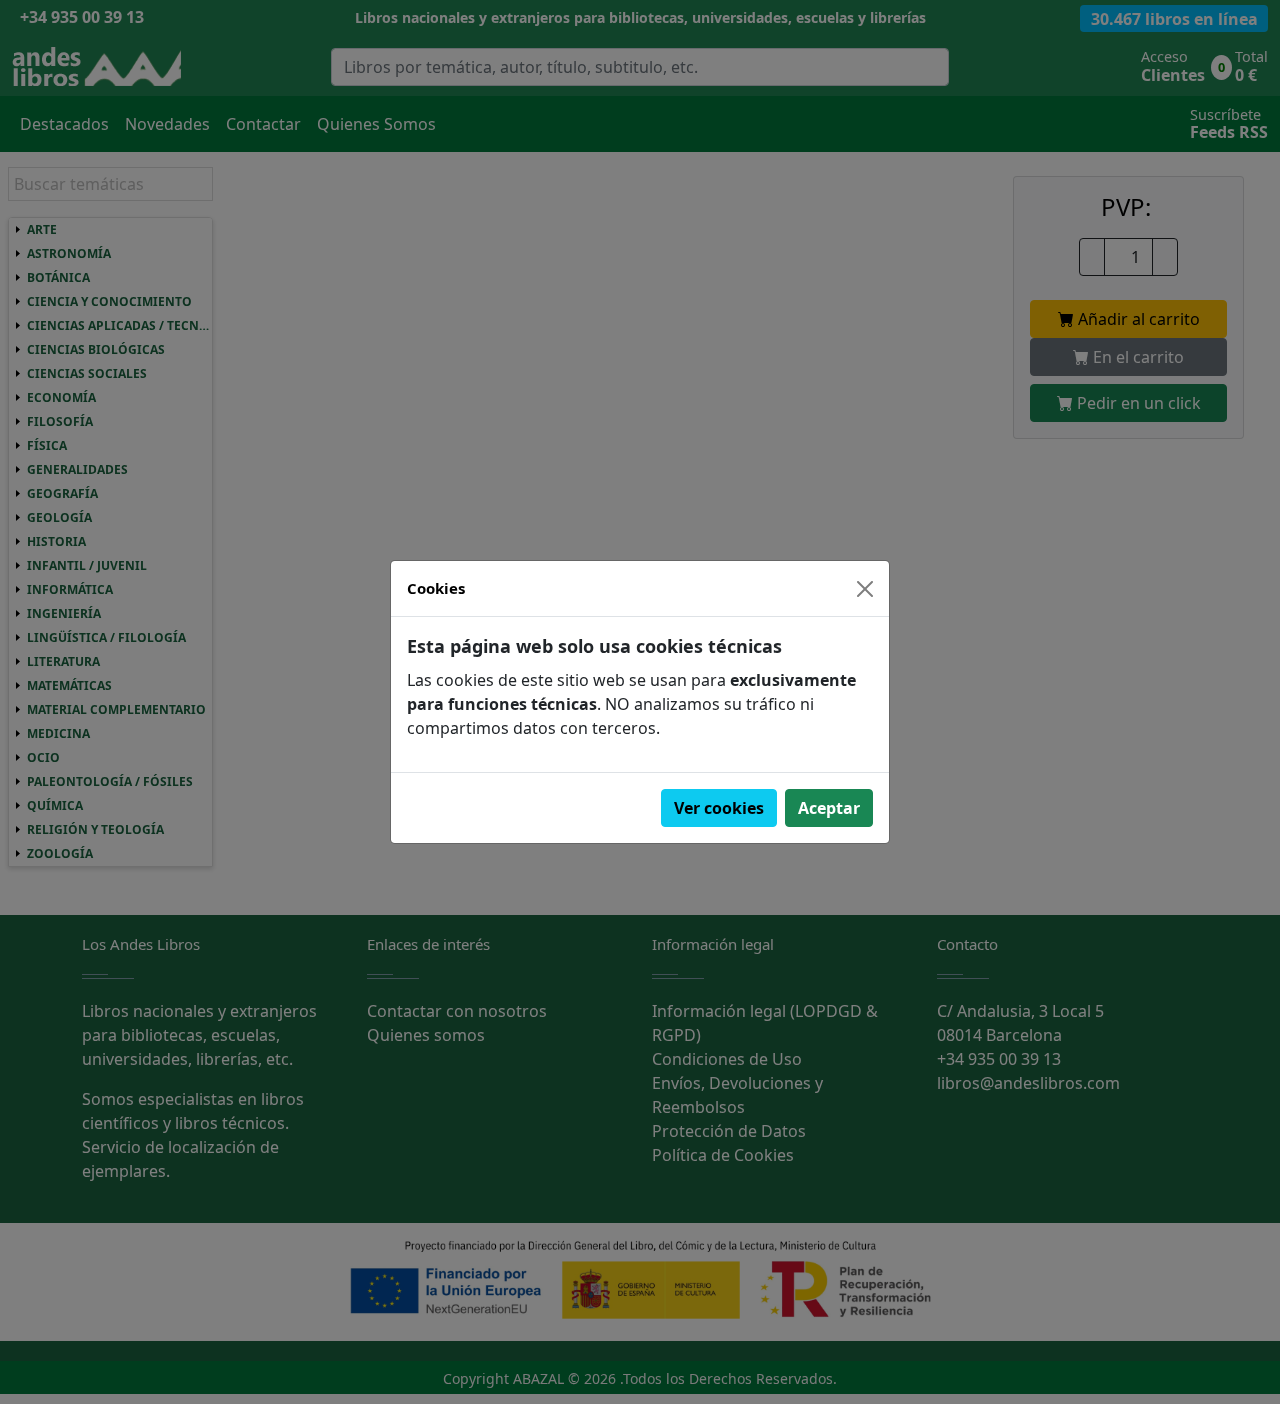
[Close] (865, 589)
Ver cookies (719, 808)
